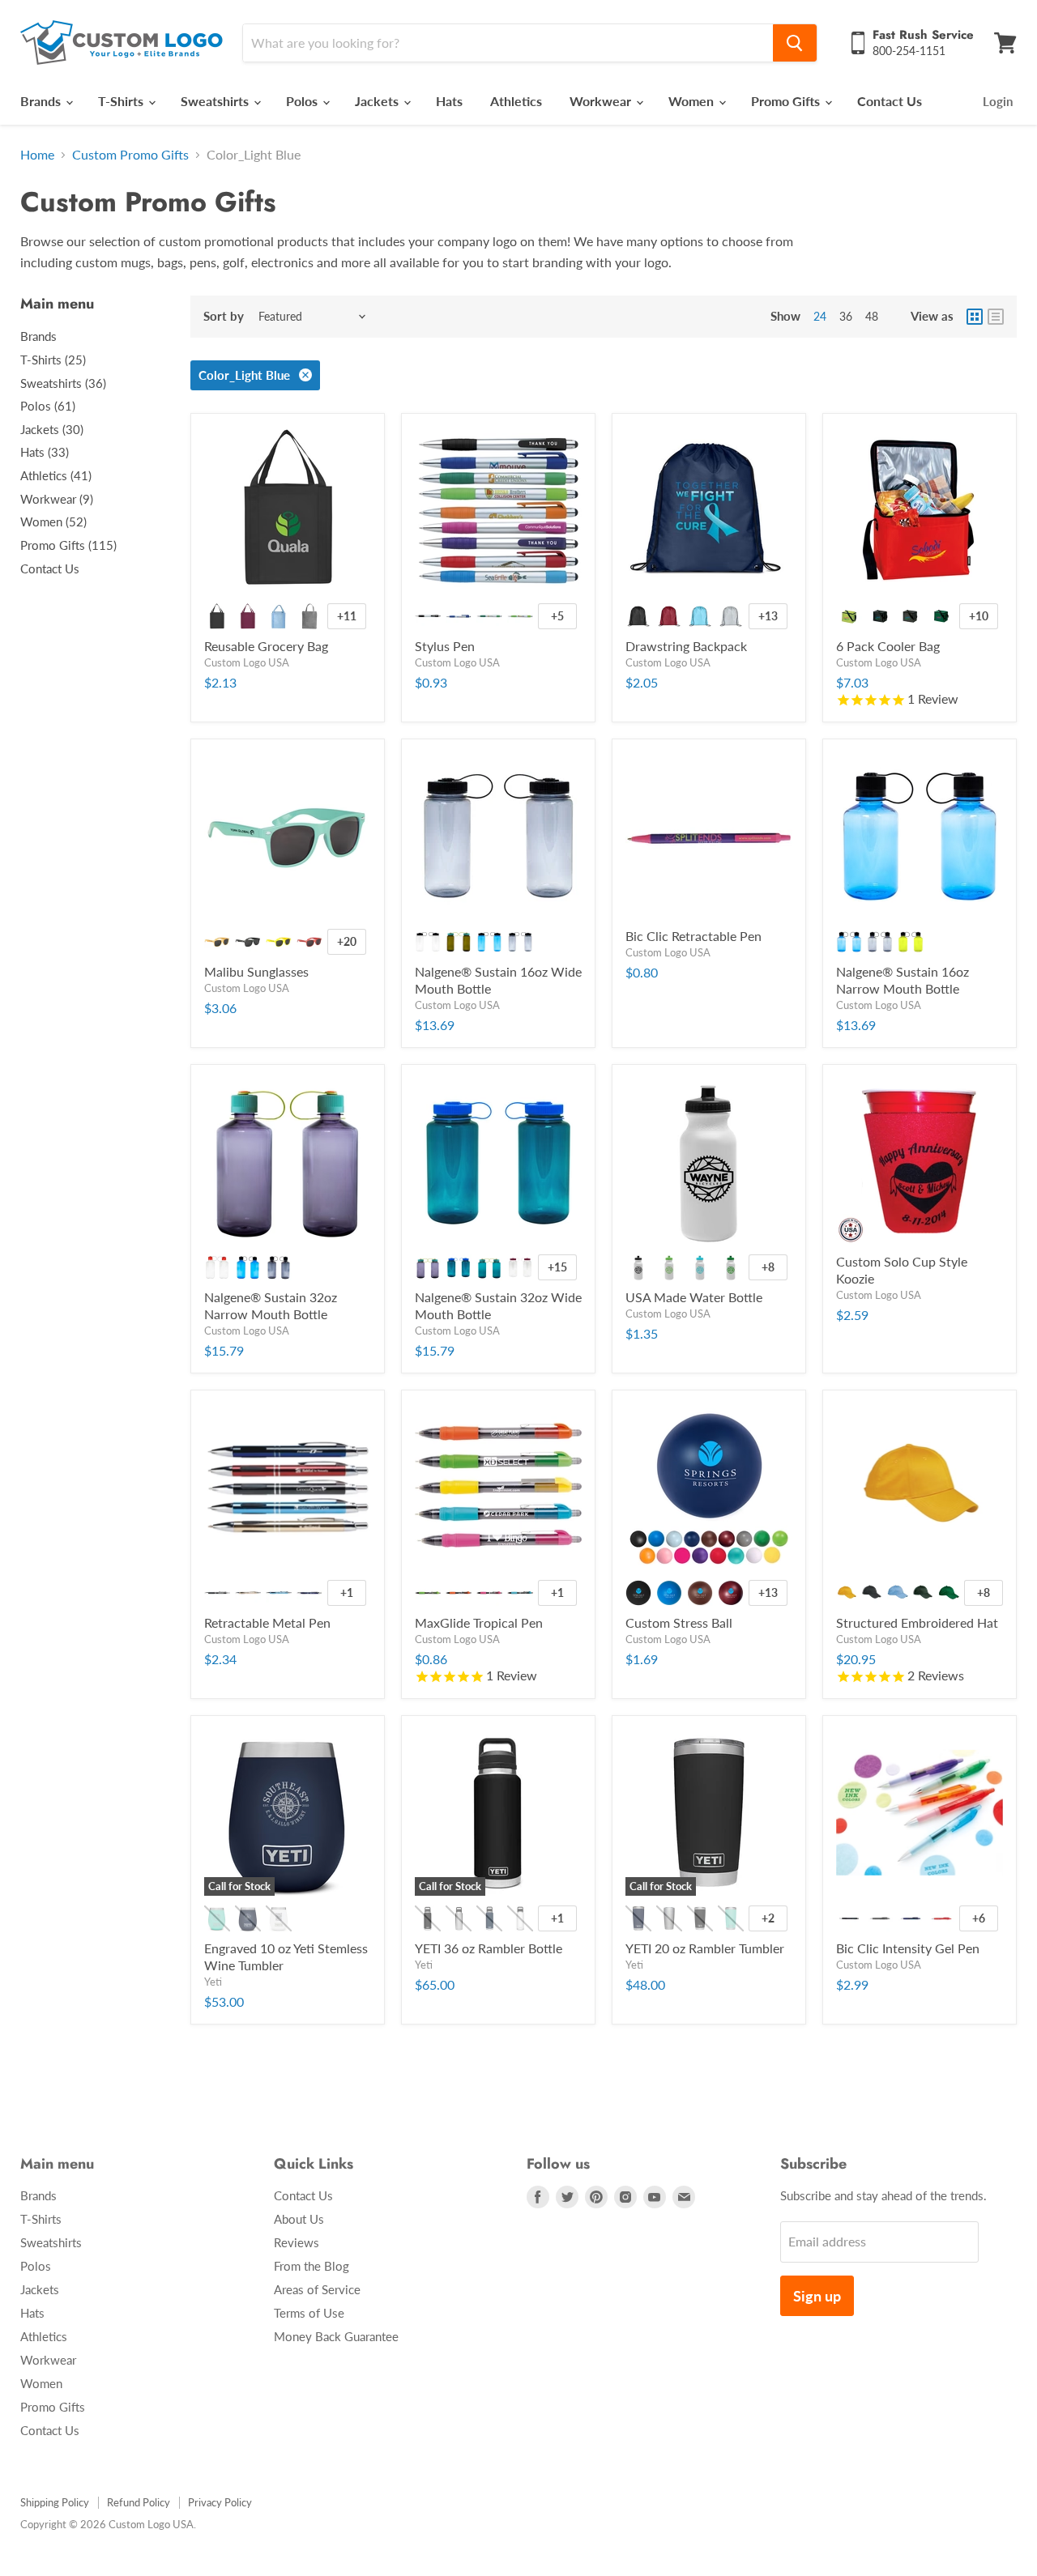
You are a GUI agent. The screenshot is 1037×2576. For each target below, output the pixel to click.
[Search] (795, 43)
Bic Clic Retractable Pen (693, 936)
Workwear (602, 101)
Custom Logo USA (247, 662)
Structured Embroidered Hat (917, 1622)
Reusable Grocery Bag (266, 646)
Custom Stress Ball (679, 1622)
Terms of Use (309, 2313)
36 (846, 316)
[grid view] (975, 317)
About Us (299, 2219)
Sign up (817, 2296)
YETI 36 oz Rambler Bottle (489, 1948)
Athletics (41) (56, 475)
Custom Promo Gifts (130, 155)
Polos (303, 101)
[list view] (996, 317)
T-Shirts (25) (53, 360)
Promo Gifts (787, 101)
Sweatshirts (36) (63, 383)
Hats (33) (45, 452)
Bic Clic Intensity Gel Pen (908, 1948)
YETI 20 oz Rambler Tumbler (705, 1948)
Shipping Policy (55, 2502)
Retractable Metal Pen (267, 1622)
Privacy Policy (220, 2502)
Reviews (297, 2242)
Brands (42, 101)
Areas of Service (317, 2289)
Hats (449, 101)
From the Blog (312, 2266)
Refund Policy (139, 2502)
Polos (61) (48, 406)
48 (872, 316)
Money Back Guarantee (336, 2336)
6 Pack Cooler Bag (888, 646)
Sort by (224, 316)
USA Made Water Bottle (694, 1297)
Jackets (378, 101)
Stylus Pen (445, 646)
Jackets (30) (52, 429)
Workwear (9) (57, 499)
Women (693, 101)
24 (820, 316)
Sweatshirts (216, 101)
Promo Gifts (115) (68, 545)
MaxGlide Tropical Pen (479, 1622)
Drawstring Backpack (686, 646)
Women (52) (53, 522)
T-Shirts (122, 101)
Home (37, 155)
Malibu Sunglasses (256, 971)
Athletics (516, 101)
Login (998, 101)
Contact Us (890, 101)
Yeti (213, 1982)
